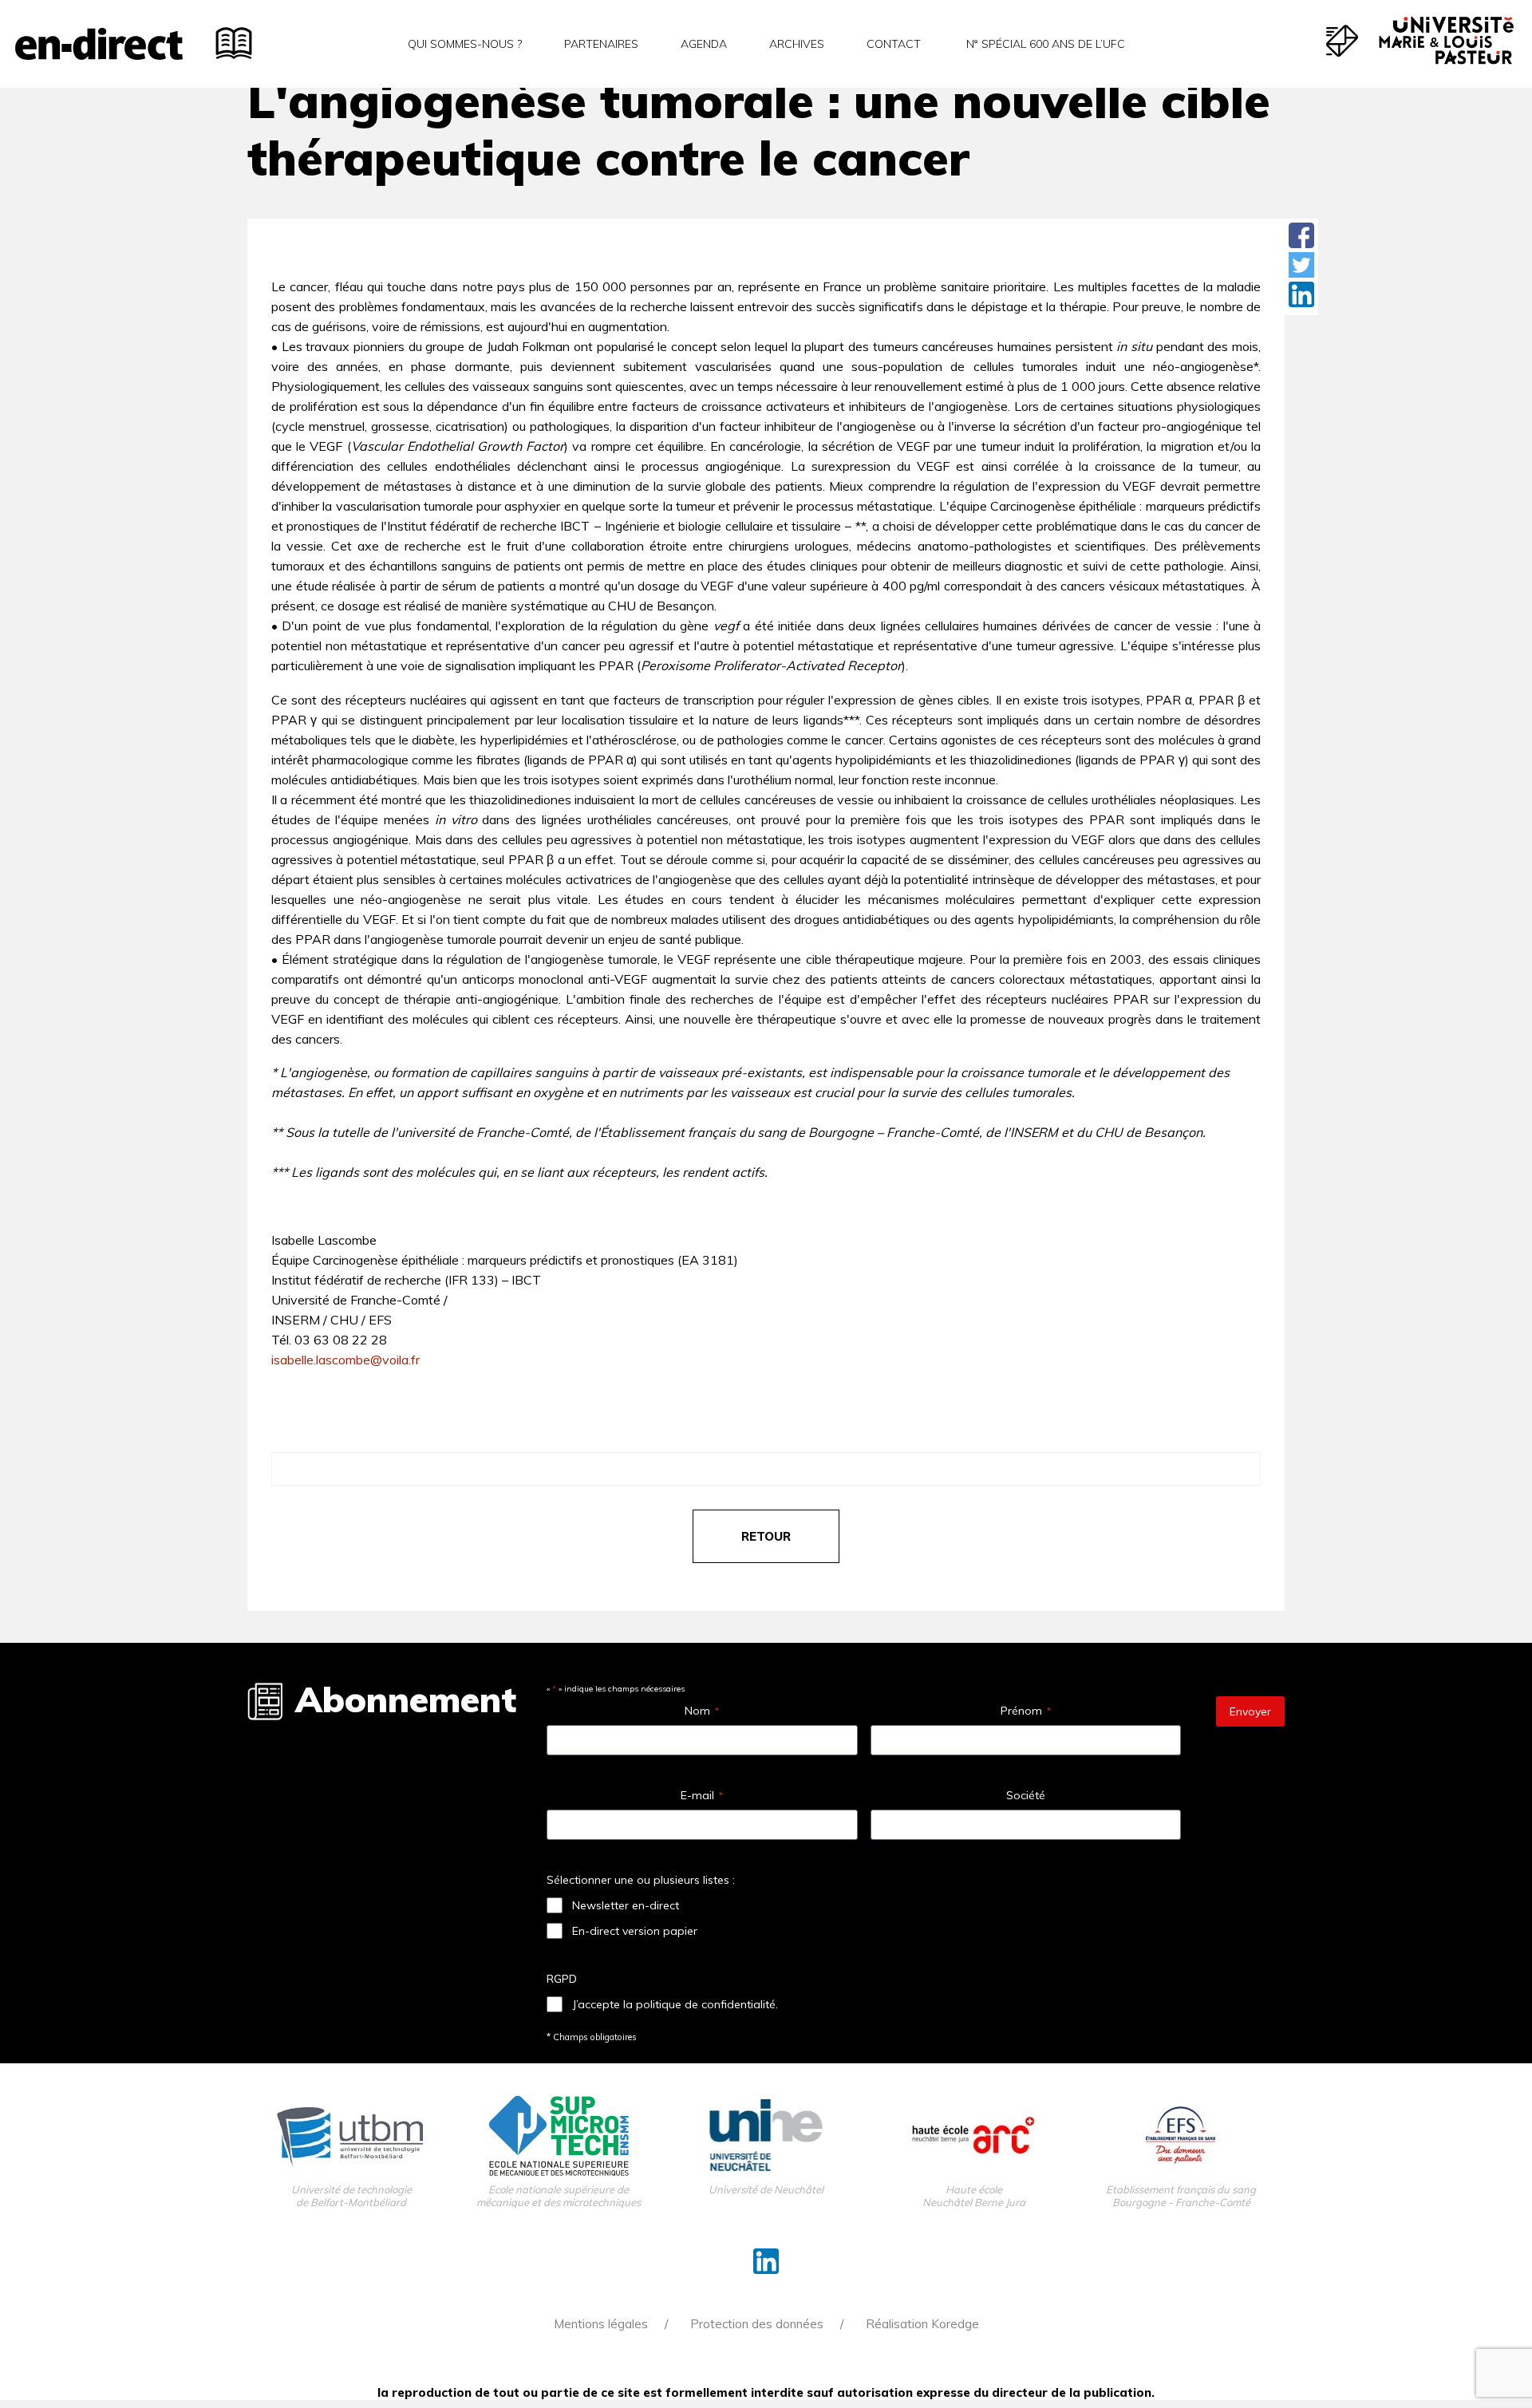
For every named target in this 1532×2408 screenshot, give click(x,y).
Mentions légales (601, 2324)
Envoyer (1250, 1711)
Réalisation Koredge (922, 2324)
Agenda (704, 44)
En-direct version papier (635, 1931)
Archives (797, 44)
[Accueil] (99, 44)
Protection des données (757, 2324)
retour (766, 1536)
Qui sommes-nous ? (465, 44)
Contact (894, 44)
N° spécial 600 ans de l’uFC (1044, 44)
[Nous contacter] (1342, 41)
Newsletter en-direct (626, 1905)
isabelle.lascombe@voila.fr (345, 1360)
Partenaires (601, 44)
